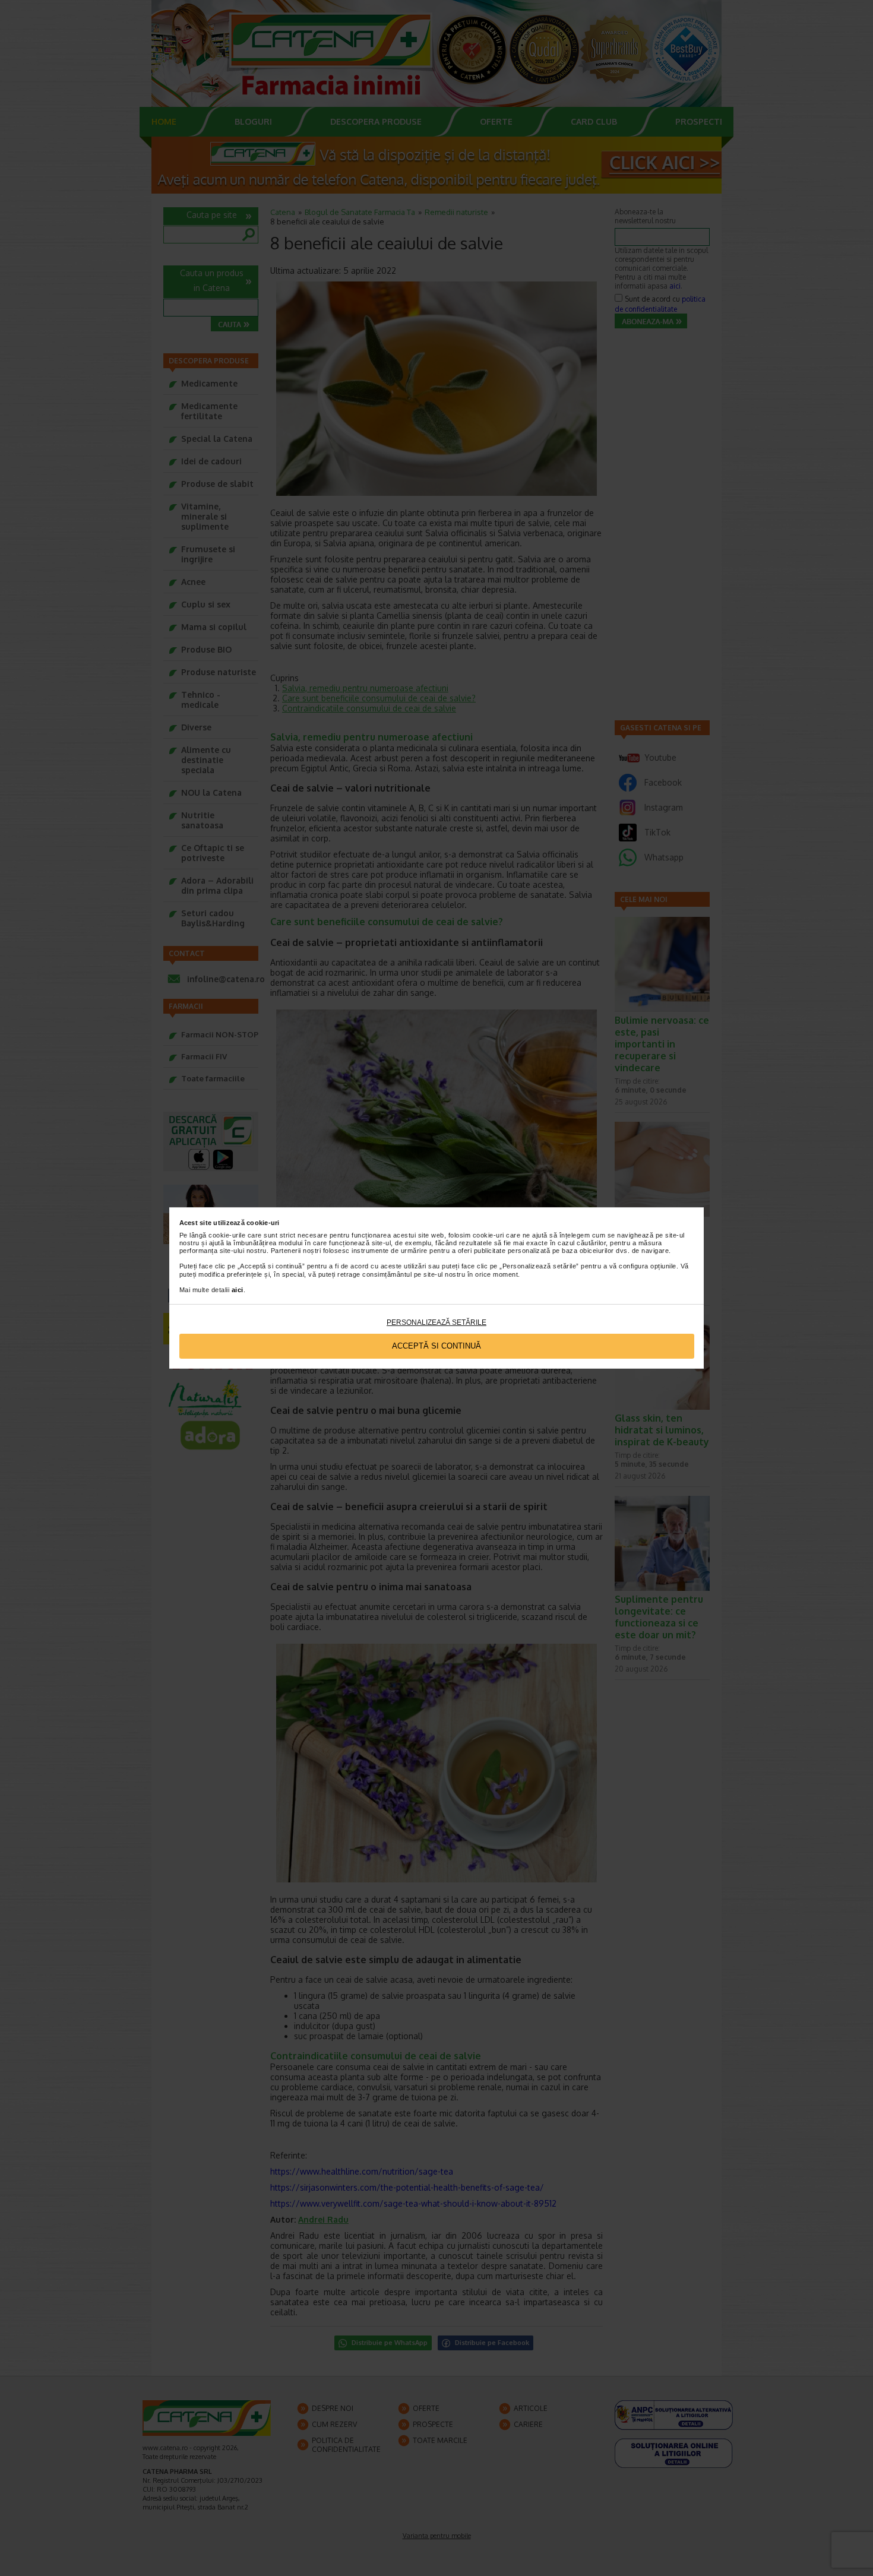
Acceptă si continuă (436, 1346)
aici (238, 1290)
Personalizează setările (436, 1322)
